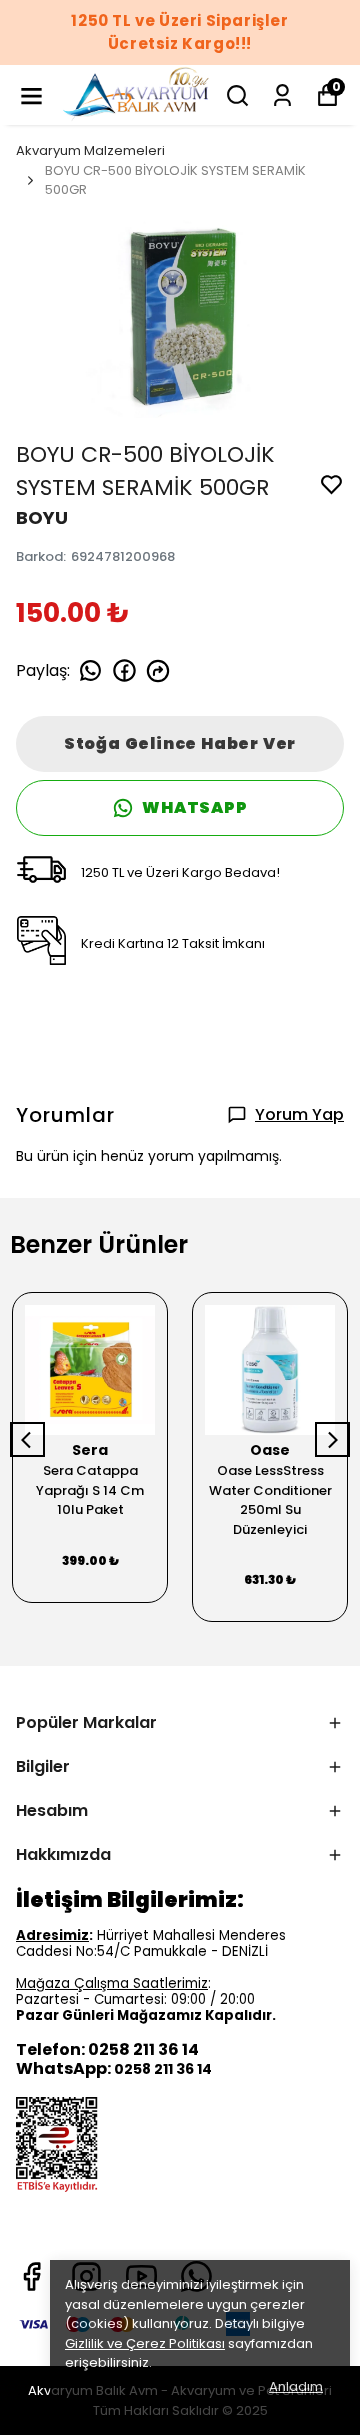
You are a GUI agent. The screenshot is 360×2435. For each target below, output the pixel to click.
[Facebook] (31, 2276)
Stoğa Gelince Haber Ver (180, 743)
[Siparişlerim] (282, 95)
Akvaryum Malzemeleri (90, 150)
